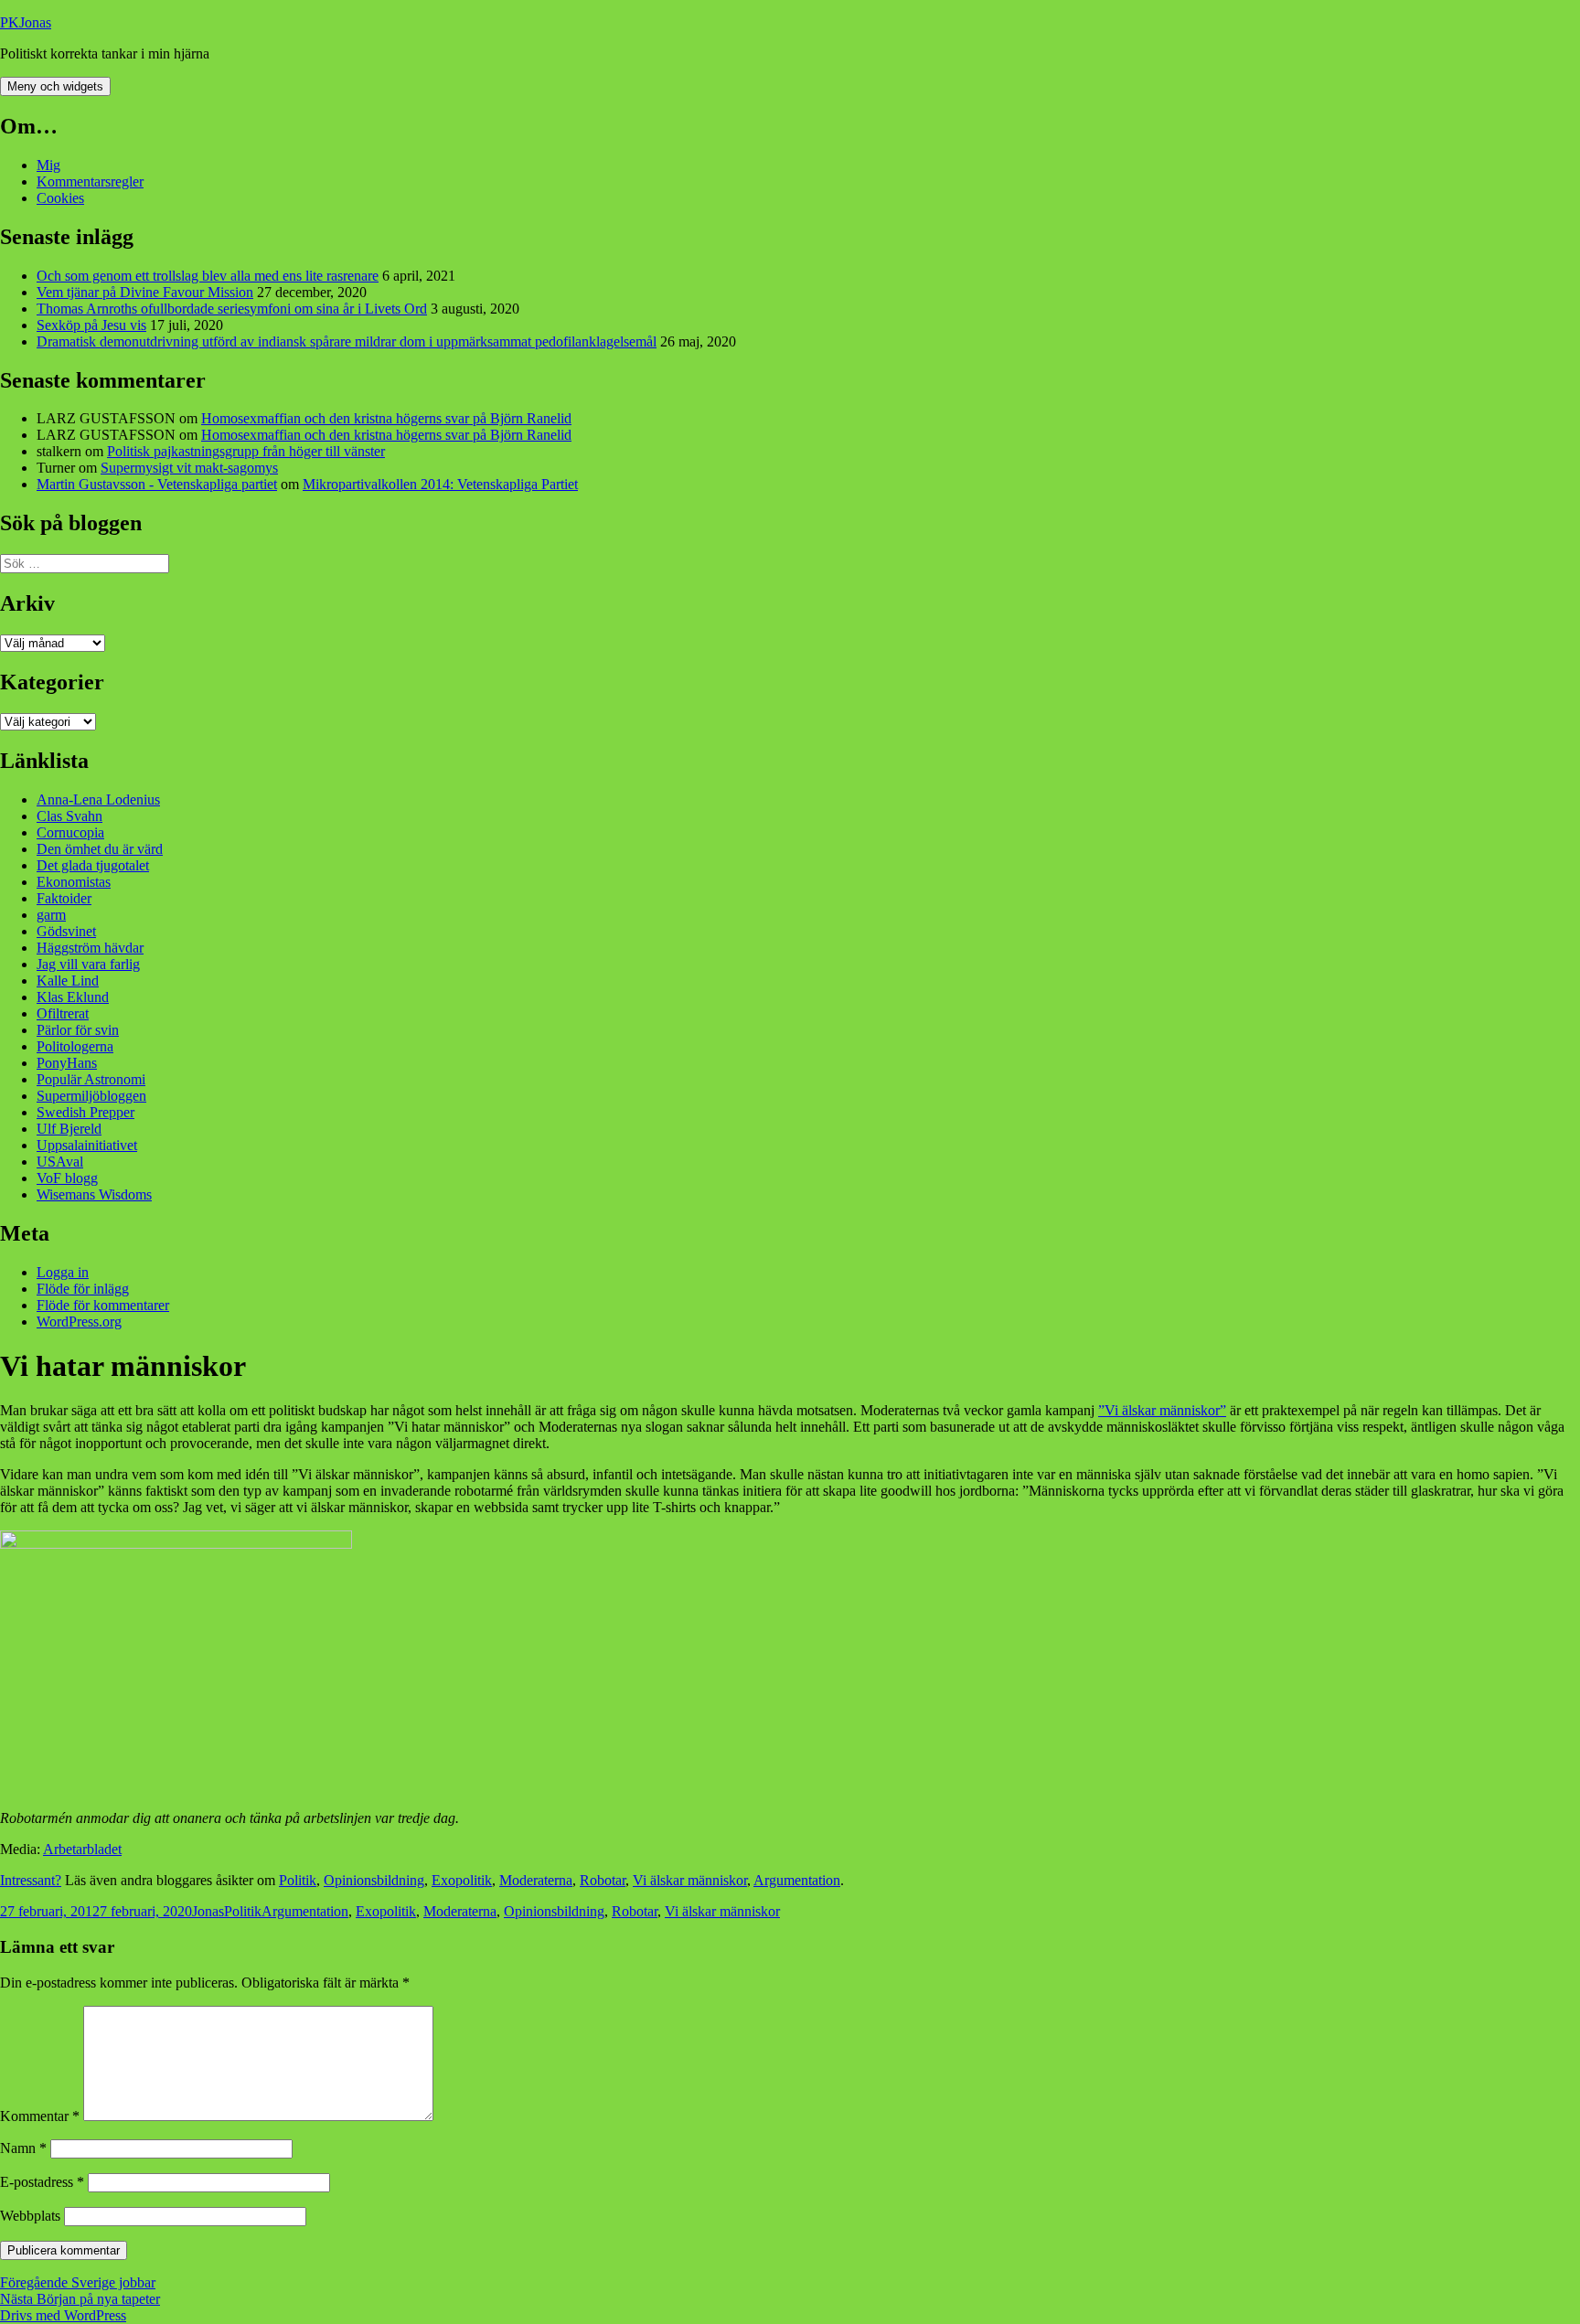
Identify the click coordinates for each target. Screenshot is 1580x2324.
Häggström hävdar (90, 948)
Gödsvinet (66, 931)
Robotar (603, 1880)
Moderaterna (536, 1880)
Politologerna (75, 1046)
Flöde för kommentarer (103, 1305)
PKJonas (26, 22)
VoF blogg (67, 1178)
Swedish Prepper (85, 1112)
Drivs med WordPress (63, 2315)
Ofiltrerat (63, 1013)
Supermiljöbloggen (91, 1096)
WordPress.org (79, 1322)
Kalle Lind (68, 981)
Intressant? (31, 1880)
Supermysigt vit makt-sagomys (189, 468)
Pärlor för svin (78, 1030)
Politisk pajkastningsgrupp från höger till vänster (246, 451)
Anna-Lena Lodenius (98, 800)
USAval (60, 1162)
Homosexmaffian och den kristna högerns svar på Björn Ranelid (386, 418)
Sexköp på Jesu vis (91, 325)
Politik (298, 1880)
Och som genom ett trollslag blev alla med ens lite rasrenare (208, 276)
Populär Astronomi (91, 1079)
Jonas (208, 1911)
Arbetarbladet (82, 1849)
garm (51, 915)
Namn (23, 2148)
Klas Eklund (73, 997)
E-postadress (42, 2182)
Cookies (60, 198)
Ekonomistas (74, 882)
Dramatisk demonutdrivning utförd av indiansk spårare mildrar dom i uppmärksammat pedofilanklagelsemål (347, 341)
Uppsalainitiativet (87, 1145)
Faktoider (64, 898)
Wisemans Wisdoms (94, 1194)
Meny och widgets (55, 86)
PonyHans (67, 1063)
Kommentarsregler (90, 181)
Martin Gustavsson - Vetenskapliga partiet (157, 484)
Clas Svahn (69, 816)
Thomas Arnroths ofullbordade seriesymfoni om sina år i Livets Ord (232, 309)
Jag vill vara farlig (88, 964)
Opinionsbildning (374, 1880)
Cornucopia (70, 832)
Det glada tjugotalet (93, 865)
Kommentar (40, 2116)
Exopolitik (462, 1880)
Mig (48, 165)
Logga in (63, 1272)
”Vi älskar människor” (1162, 1410)
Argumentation (797, 1880)
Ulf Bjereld (69, 1129)
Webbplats (30, 2216)
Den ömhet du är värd (100, 849)
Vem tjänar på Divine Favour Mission (145, 292)
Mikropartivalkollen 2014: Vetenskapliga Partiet (440, 484)
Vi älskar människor (690, 1880)
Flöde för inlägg (83, 1289)
